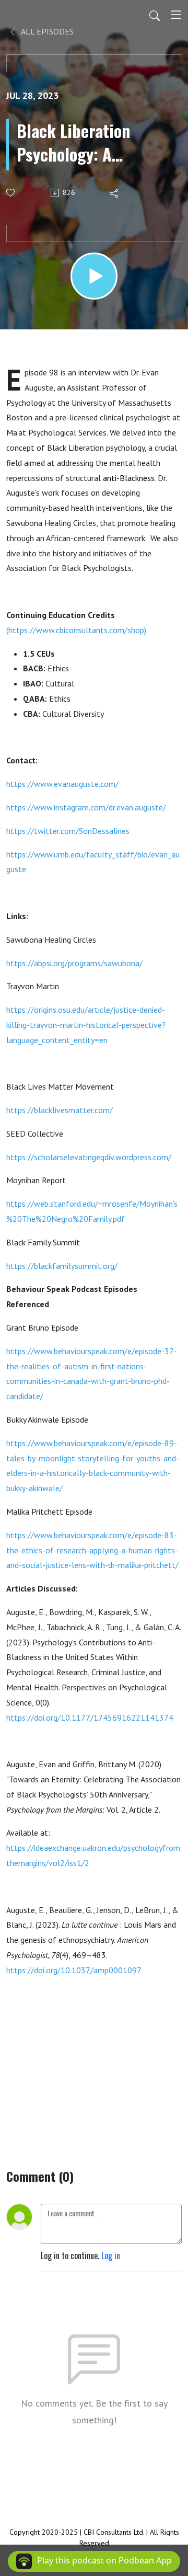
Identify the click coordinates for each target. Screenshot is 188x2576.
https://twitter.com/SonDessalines (68, 831)
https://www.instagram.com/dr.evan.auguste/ (86, 807)
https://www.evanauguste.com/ (62, 784)
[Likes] (11, 193)
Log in (111, 2256)
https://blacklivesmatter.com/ (60, 1110)
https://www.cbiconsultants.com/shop (76, 630)
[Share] (115, 193)
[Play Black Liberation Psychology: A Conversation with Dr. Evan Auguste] (94, 276)
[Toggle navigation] (176, 15)
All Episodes (46, 31)
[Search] (155, 15)
